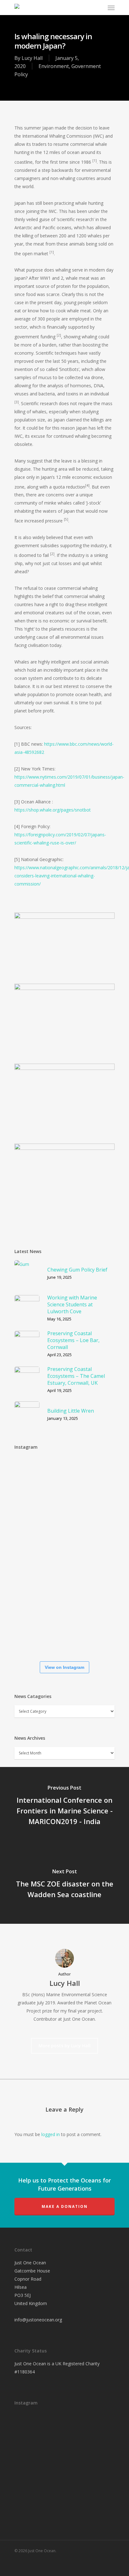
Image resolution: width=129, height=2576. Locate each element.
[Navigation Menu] (111, 8)
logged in (51, 2134)
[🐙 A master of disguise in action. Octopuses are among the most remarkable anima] (33, 1596)
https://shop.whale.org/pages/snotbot (53, 810)
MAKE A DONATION (65, 2206)
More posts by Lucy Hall (64, 2046)
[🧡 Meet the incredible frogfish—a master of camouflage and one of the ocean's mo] (33, 1556)
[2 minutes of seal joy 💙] (33, 1475)
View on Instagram (64, 1667)
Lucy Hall (32, 58)
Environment (54, 66)
